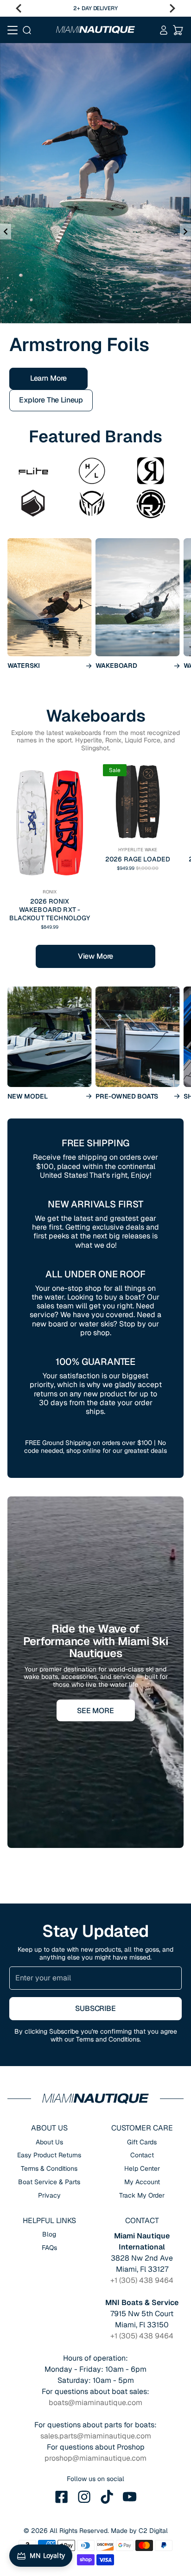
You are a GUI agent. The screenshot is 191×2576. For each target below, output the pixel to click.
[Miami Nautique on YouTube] (130, 2419)
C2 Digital (153, 2453)
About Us (49, 2065)
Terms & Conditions (49, 2091)
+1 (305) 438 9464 (142, 2203)
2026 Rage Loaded (138, 782)
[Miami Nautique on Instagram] (84, 2419)
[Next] (172, 8)
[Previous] (19, 8)
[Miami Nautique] (95, 30)
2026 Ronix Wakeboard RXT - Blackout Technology (50, 832)
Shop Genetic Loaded (55, 323)
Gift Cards (142, 2065)
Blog (49, 2157)
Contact (142, 2078)
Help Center (142, 2091)
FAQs (49, 2170)
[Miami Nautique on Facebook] (62, 2419)
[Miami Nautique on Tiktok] (107, 2419)
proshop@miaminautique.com (95, 2381)
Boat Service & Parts (49, 2105)
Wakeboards (95, 638)
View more (96, 879)
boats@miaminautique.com (95, 2325)
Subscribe (95, 1932)
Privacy (49, 2118)
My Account (142, 2105)
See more (95, 1633)
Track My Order (142, 2118)
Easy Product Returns (49, 2078)
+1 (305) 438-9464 (118, 8)
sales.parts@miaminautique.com (96, 2359)
